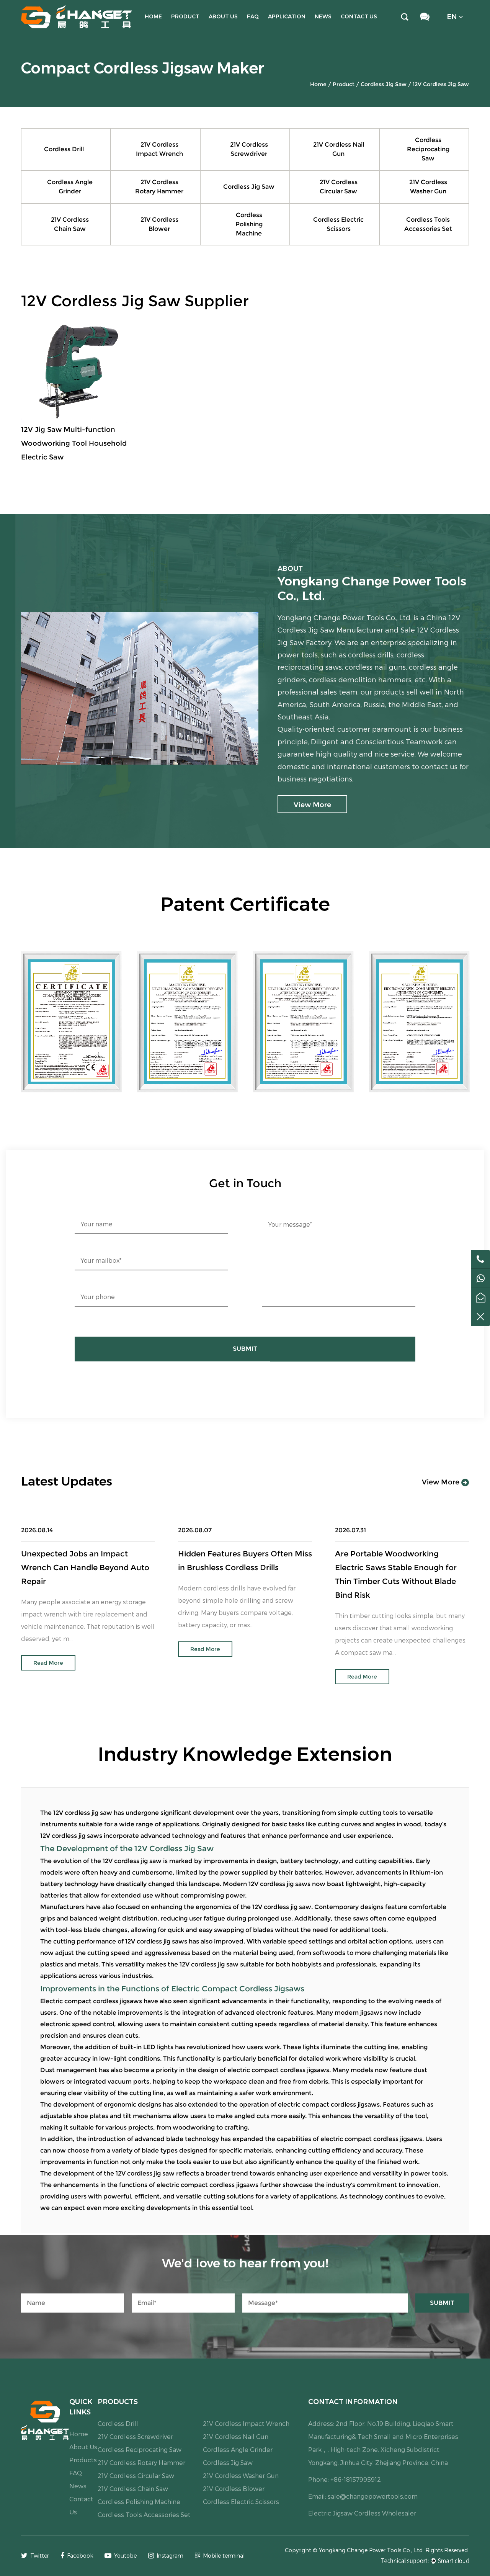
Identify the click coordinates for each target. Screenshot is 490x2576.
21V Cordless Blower (159, 224)
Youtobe (125, 2556)
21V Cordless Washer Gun (428, 187)
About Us (223, 16)
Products (83, 2460)
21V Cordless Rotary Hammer (159, 187)
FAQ (253, 16)
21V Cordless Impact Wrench (159, 149)
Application (287, 16)
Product (185, 16)
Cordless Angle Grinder (70, 187)
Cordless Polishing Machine (249, 224)
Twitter (40, 2556)
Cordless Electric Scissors (338, 224)
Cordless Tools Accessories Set (428, 224)
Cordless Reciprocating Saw (428, 149)
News (323, 16)
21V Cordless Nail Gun (339, 149)
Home (153, 16)
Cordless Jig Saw (384, 84)
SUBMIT (245, 1349)
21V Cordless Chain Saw (70, 224)
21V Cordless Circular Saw (339, 187)
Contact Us (359, 16)
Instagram (170, 2556)
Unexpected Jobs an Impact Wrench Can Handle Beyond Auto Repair (85, 1568)
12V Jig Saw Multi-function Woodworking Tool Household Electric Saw (74, 443)
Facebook (80, 2556)
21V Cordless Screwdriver (249, 149)
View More (442, 1482)
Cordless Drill (64, 149)
